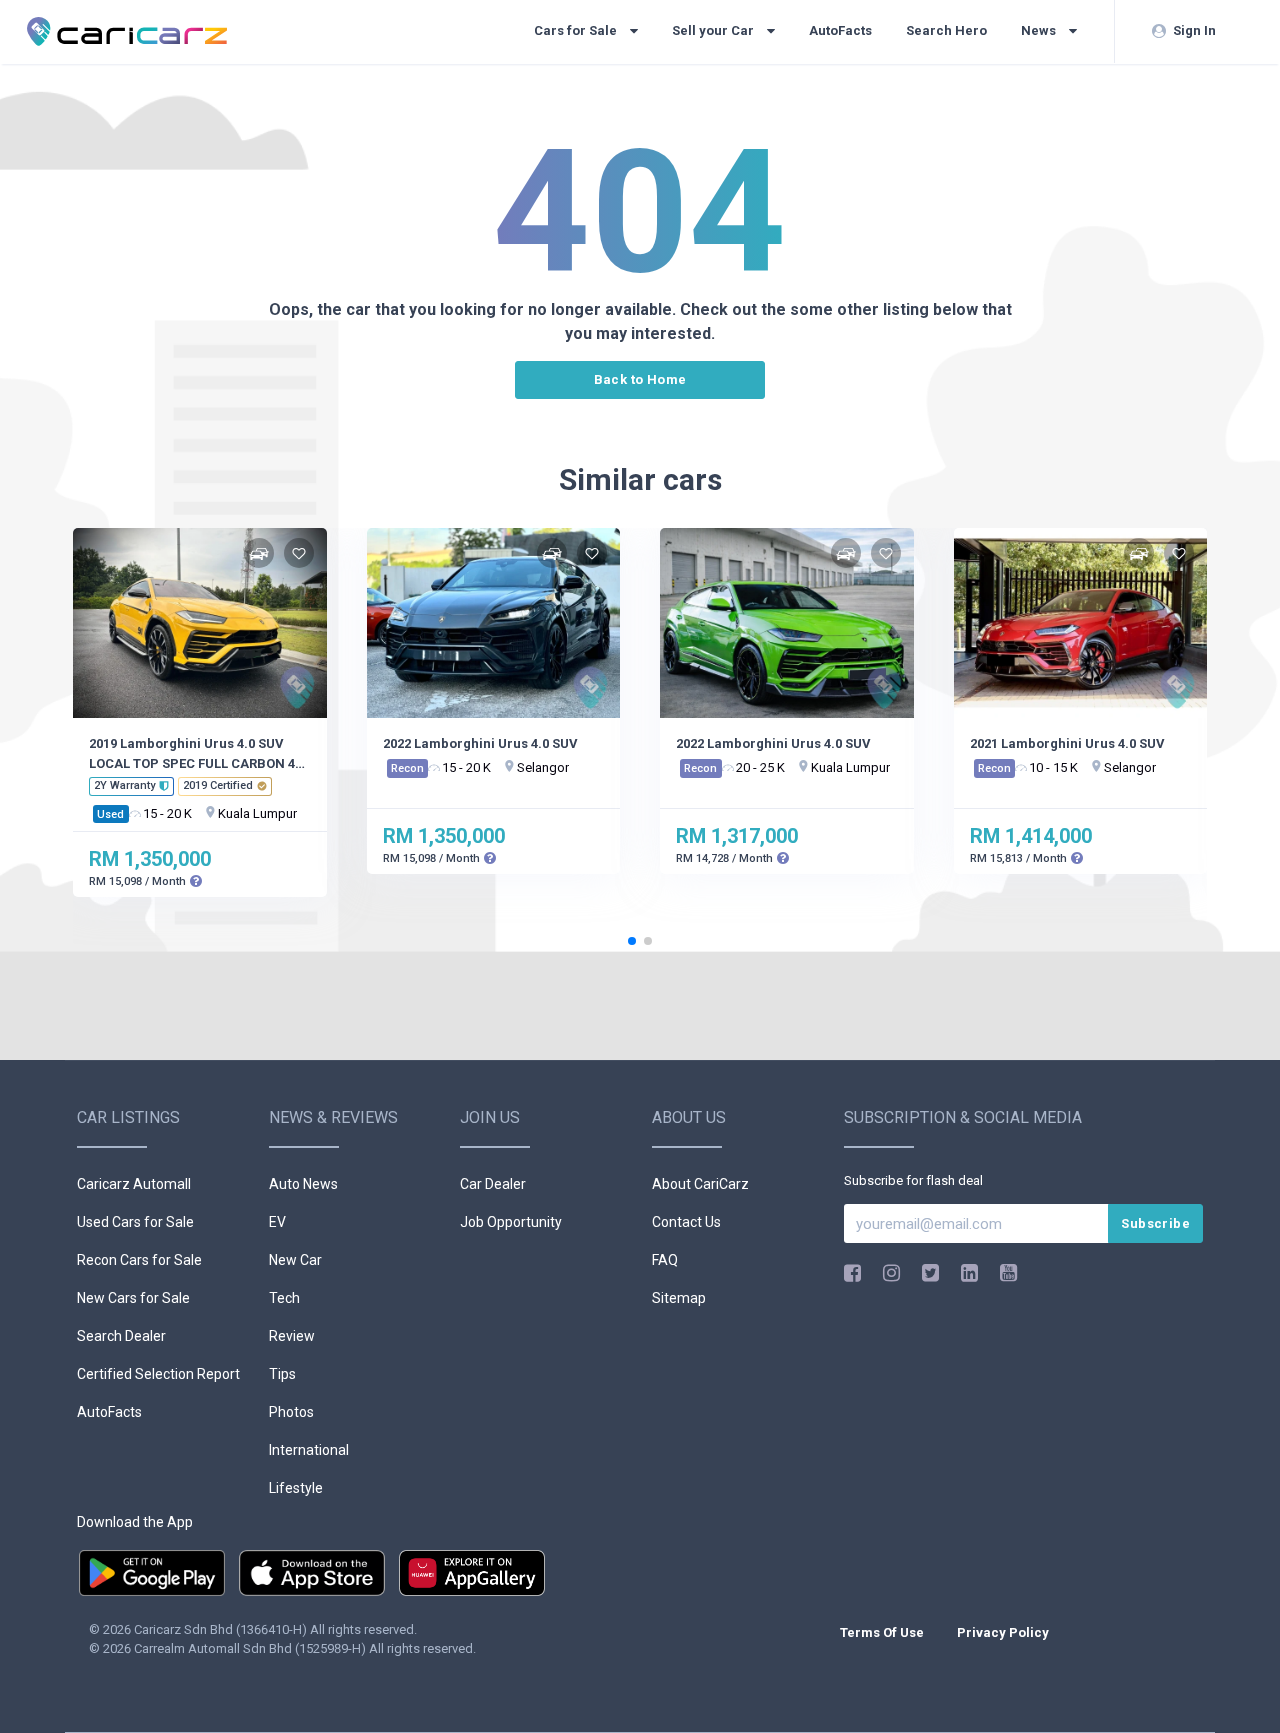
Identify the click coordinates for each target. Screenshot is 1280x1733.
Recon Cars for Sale (139, 1260)
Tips (282, 1374)
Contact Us (686, 1222)
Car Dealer (493, 1184)
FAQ (665, 1260)
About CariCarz (700, 1184)
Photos (291, 1412)
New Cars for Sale (133, 1298)
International (309, 1450)
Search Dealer (121, 1336)
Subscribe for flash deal (913, 1180)
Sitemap (679, 1298)
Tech (284, 1298)
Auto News (303, 1184)
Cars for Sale (577, 30)
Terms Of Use (883, 1632)
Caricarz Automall (134, 1184)
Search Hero (946, 30)
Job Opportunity (511, 1222)
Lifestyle (296, 1488)
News (1040, 30)
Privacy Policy (1003, 1632)
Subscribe (1155, 1223)
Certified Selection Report (158, 1374)
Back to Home (640, 379)
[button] (632, 941)
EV (277, 1222)
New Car (295, 1260)
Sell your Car (714, 30)
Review (292, 1336)
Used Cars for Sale (135, 1222)
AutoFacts (840, 30)
